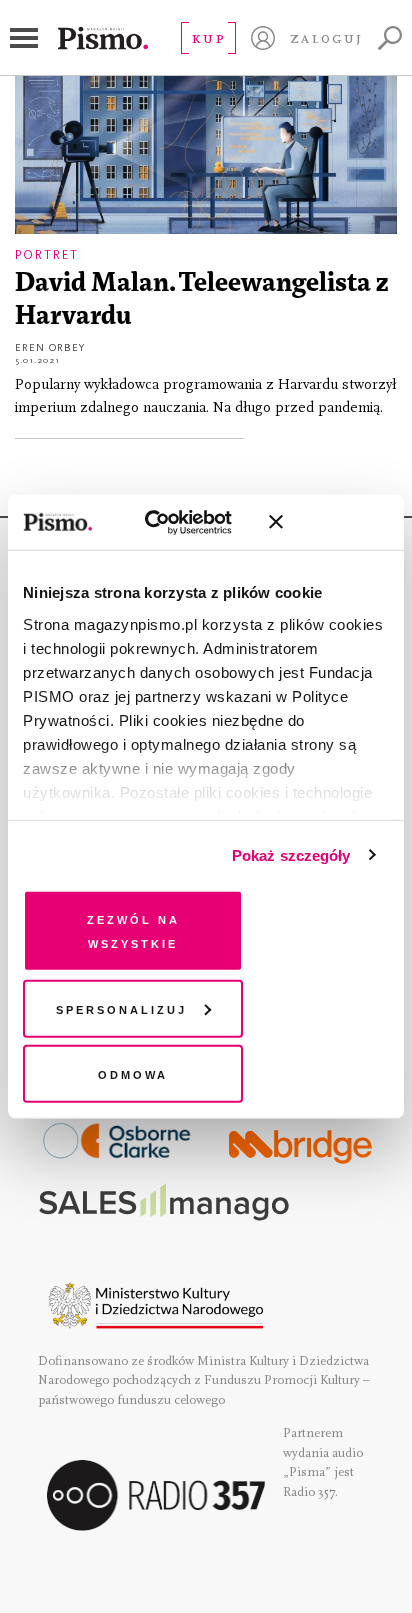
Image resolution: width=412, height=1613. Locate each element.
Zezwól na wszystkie (133, 930)
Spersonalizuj (121, 1007)
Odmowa (133, 1073)
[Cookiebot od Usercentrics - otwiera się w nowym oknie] (166, 522)
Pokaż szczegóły (291, 854)
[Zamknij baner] (329, 522)
